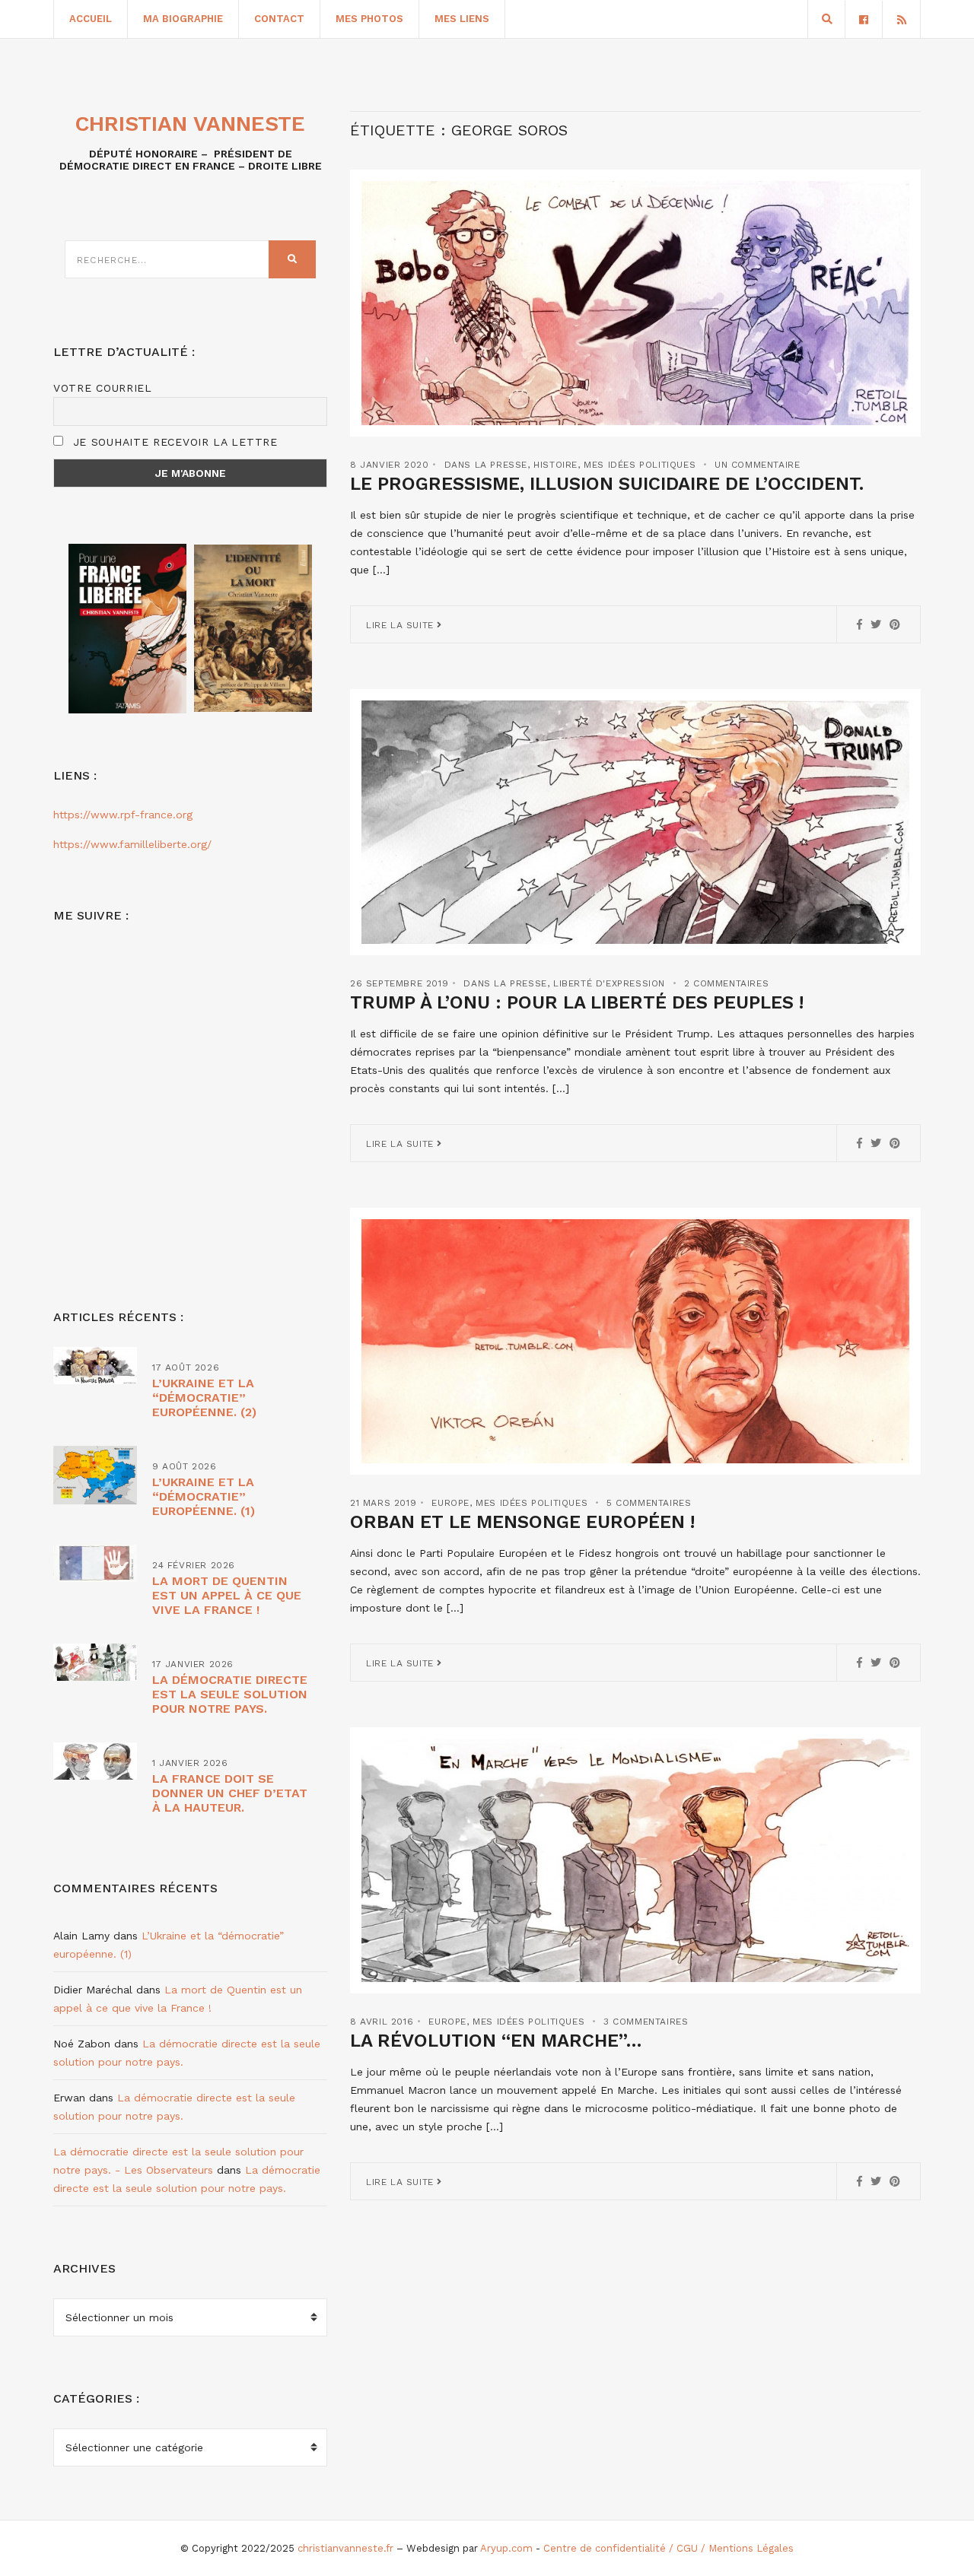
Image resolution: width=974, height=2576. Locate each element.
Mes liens (462, 19)
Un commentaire (757, 465)
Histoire (555, 465)
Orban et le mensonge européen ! (522, 1522)
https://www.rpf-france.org (123, 815)
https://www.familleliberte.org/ (132, 844)
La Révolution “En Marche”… (496, 2041)
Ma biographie (183, 19)
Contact (279, 19)
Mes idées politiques (640, 465)
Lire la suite (401, 625)
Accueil (91, 19)
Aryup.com (506, 2548)
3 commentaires (646, 2022)
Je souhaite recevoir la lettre (173, 442)
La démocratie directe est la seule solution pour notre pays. (230, 1694)
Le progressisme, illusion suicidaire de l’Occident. (607, 484)
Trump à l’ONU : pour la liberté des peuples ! (577, 1002)
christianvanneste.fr (345, 2548)
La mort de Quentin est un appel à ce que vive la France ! (227, 1595)
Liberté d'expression (609, 983)
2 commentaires (726, 983)
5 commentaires (649, 1503)
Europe (450, 1503)
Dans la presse (486, 465)
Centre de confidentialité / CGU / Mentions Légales (668, 2548)
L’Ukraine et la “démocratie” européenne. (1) (204, 1496)
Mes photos (369, 19)
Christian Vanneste (190, 124)
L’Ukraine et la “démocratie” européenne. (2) (204, 1398)
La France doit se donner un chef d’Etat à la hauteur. (230, 1793)
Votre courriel (103, 388)
